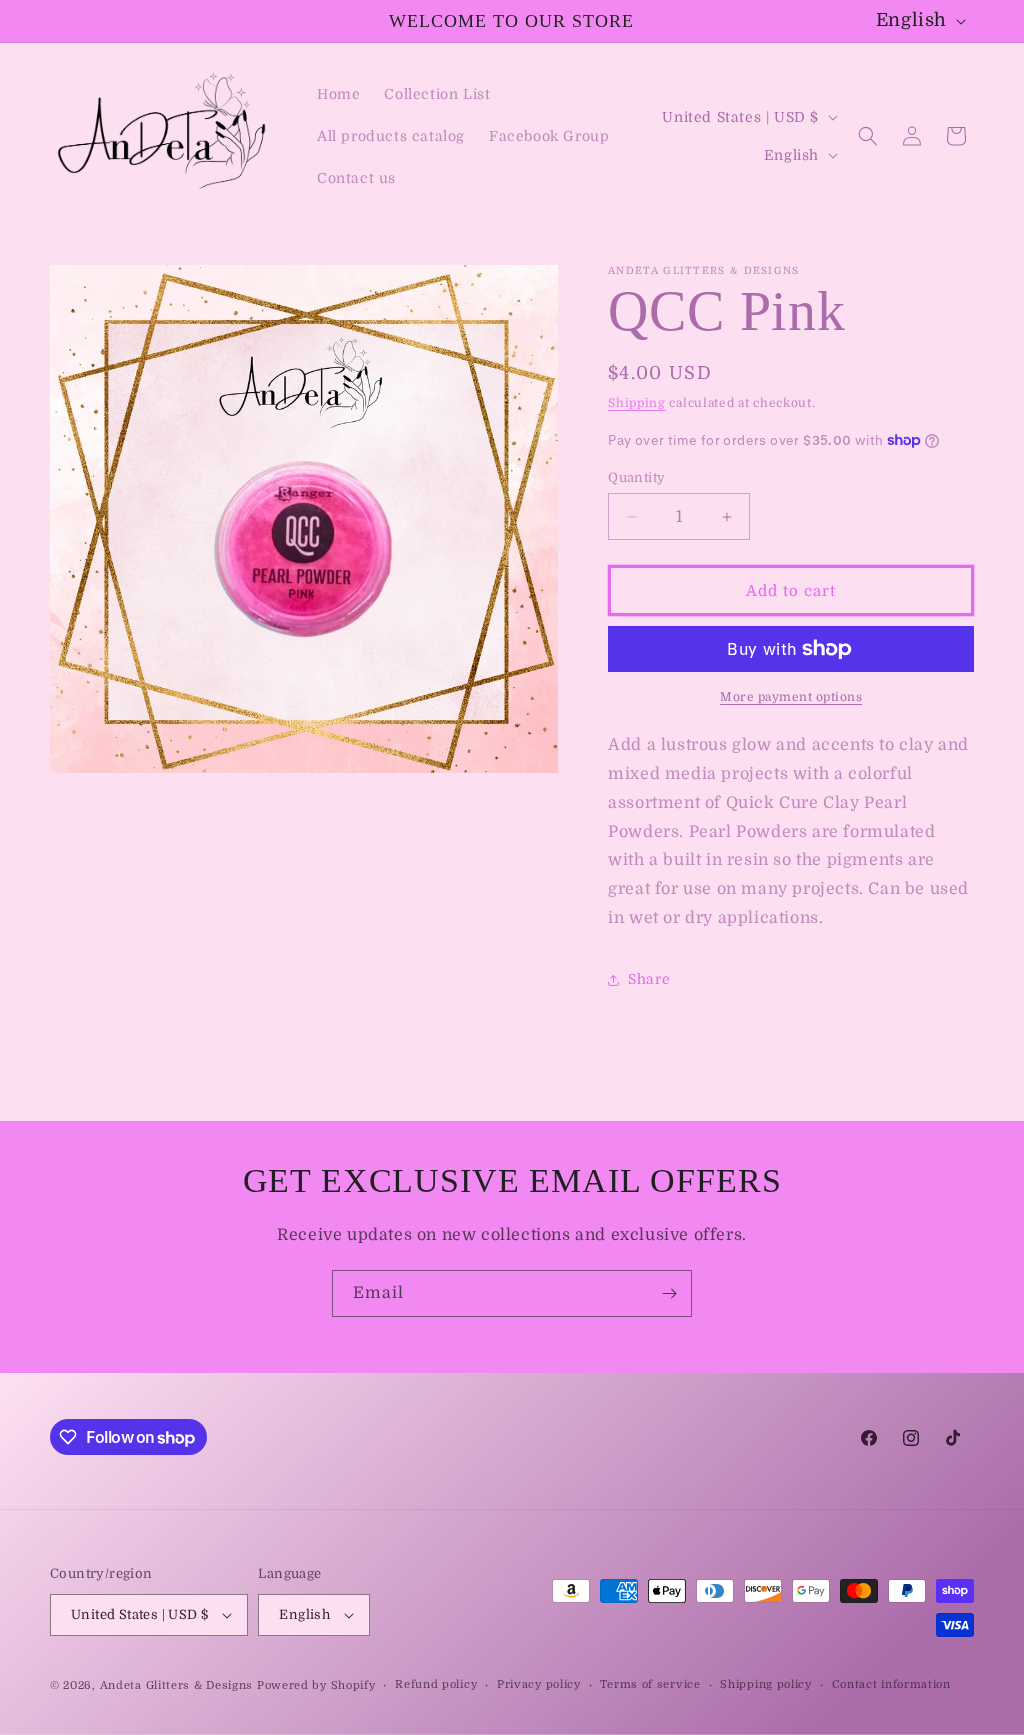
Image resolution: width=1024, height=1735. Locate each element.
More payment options (791, 697)
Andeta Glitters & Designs (177, 1685)
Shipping (637, 403)
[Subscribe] (669, 1293)
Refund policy (436, 1684)
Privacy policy (539, 1684)
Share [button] (649, 979)
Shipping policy (766, 1684)
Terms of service (650, 1684)
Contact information (891, 1684)
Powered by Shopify (316, 1685)
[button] (868, 136)
